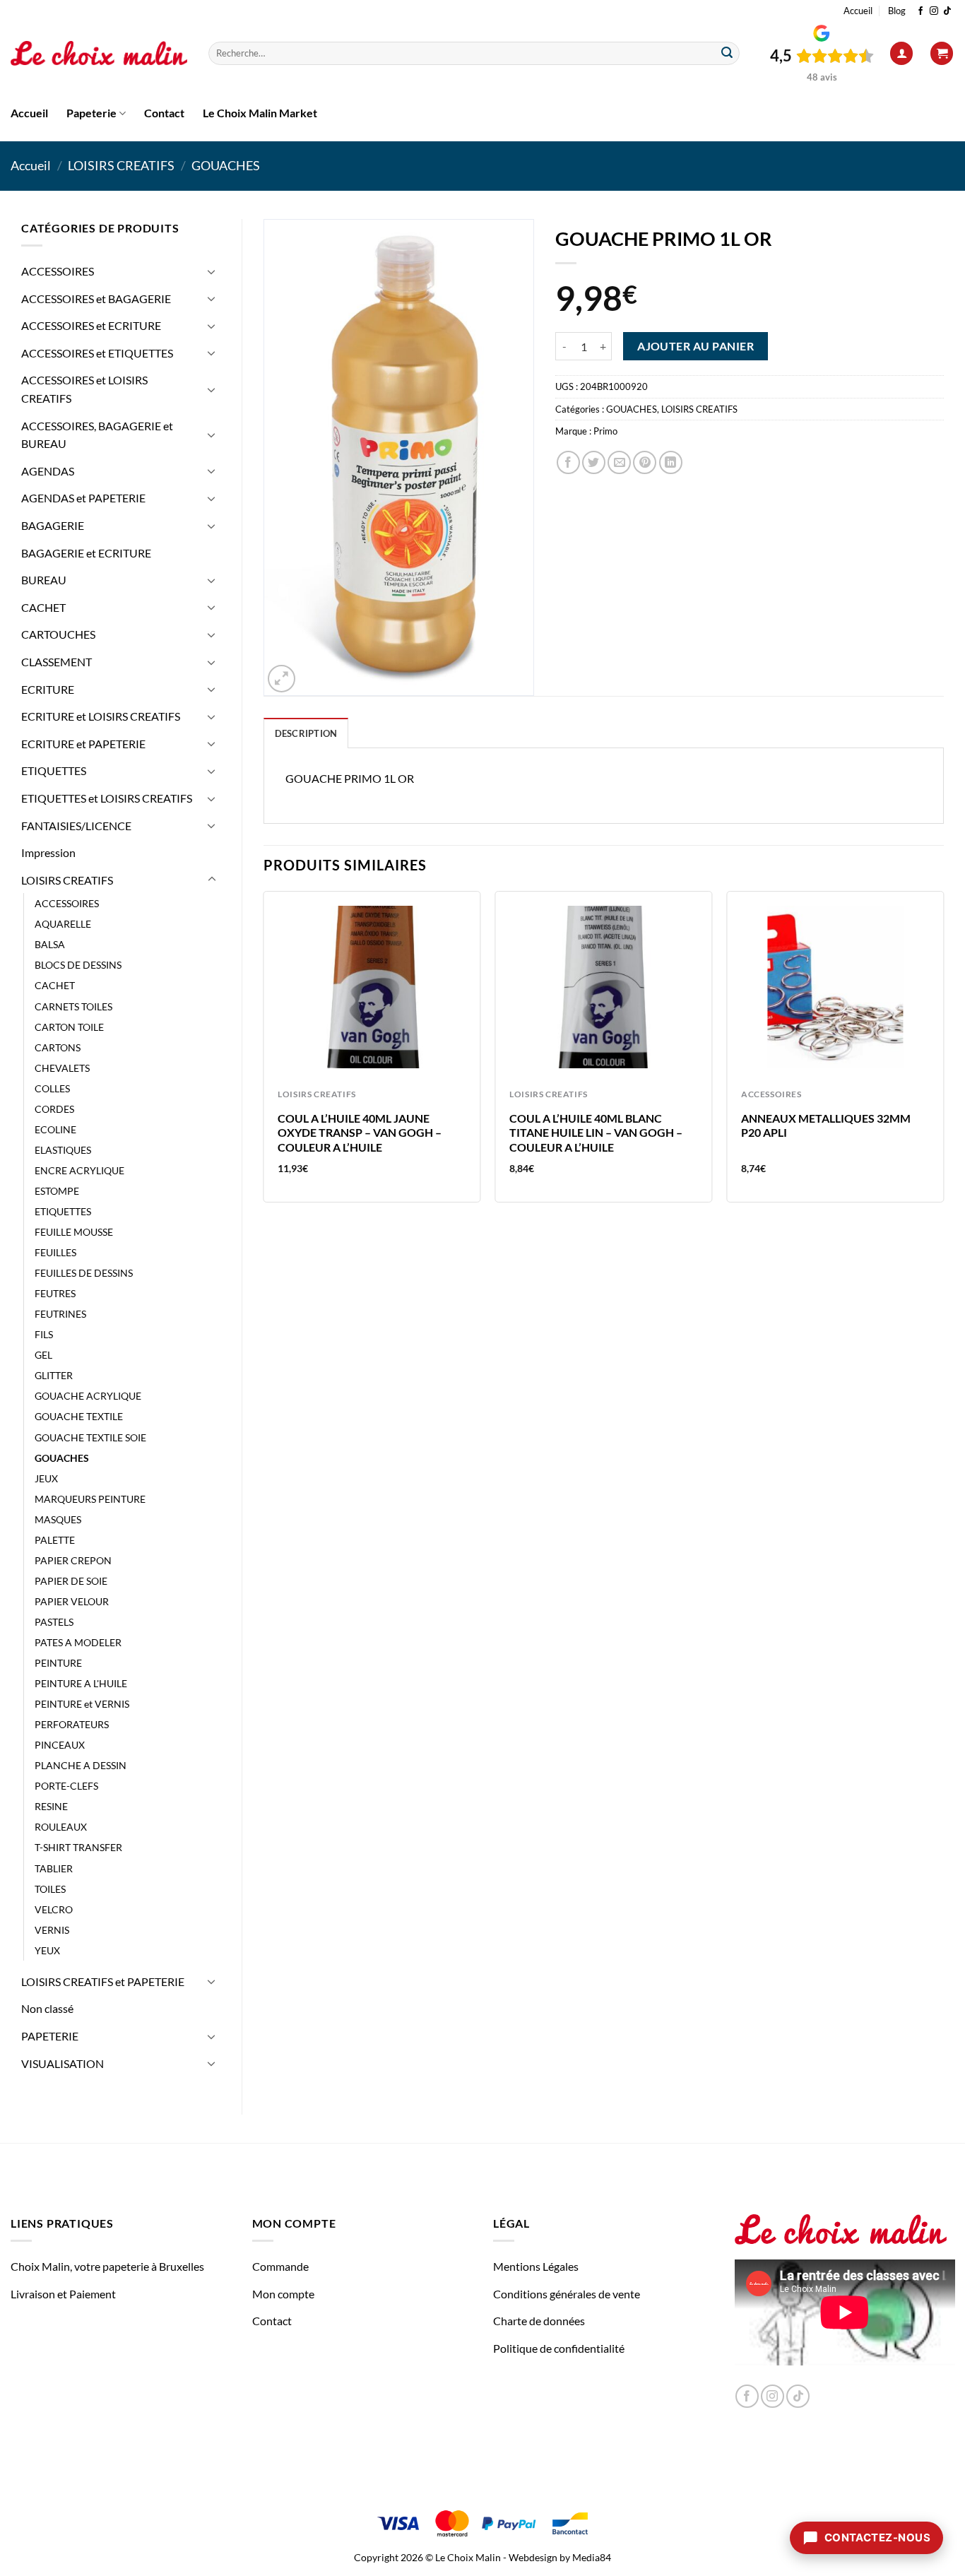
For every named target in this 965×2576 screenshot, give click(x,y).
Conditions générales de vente (567, 2294)
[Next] (943, 1052)
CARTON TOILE (69, 1027)
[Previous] (264, 1052)
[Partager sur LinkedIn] (671, 462)
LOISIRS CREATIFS (121, 165)
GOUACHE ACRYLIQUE (88, 1396)
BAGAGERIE (53, 525)
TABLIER (54, 1868)
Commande (280, 2266)
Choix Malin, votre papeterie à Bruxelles (107, 2266)
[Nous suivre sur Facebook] (920, 11)
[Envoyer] (727, 54)
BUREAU (44, 580)
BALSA (50, 944)
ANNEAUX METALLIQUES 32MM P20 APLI (826, 1125)
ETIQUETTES (54, 770)
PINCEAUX (60, 1745)
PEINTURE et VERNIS (82, 1704)
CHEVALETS (62, 1068)
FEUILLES (55, 1252)
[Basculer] (212, 271)
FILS (44, 1334)
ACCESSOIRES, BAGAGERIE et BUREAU (97, 435)
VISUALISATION (63, 2063)
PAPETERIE (50, 2036)
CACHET (43, 607)
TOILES (50, 1889)
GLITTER (54, 1375)
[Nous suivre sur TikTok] (947, 11)
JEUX (46, 1478)
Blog (897, 11)
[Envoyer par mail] (619, 462)
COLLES (52, 1088)
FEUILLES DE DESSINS (84, 1273)
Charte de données (539, 2321)
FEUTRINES (60, 1314)
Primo (605, 431)
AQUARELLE (63, 924)
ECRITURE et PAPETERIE (83, 744)
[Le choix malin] (99, 54)
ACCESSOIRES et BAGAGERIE (96, 299)
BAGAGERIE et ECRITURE (86, 553)
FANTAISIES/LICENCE (76, 826)
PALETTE (55, 1540)
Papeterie (91, 113)
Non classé (47, 2008)
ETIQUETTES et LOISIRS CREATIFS (107, 798)
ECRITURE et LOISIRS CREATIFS (101, 716)
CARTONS (58, 1047)
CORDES (54, 1109)
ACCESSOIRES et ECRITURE (91, 325)
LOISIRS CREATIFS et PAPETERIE (103, 1981)
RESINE (51, 1806)
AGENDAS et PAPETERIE (83, 498)
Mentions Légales (536, 2266)
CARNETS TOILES (73, 1006)
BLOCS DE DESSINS (78, 965)
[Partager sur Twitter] (594, 462)
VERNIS (52, 1930)
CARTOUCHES (58, 634)
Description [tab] (306, 733)
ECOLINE (55, 1129)
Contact (164, 113)
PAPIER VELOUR (72, 1601)
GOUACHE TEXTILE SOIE (90, 1437)
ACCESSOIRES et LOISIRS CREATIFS (84, 389)
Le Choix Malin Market (260, 113)
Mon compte (283, 2294)
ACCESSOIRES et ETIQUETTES (97, 353)
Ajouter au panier (695, 346)
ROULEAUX (61, 1827)
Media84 (592, 2557)
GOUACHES (226, 165)
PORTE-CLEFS (66, 1786)
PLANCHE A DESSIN (81, 1765)
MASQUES (58, 1519)
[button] (901, 53)
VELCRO (54, 1909)
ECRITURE (48, 689)
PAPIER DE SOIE (71, 1581)
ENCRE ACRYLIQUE (79, 1170)
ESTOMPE (57, 1191)
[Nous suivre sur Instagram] (934, 11)
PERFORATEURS (72, 1724)
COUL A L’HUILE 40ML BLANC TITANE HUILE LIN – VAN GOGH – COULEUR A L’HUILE (596, 1133)
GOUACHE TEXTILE (79, 1416)
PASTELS (54, 1622)
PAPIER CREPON (73, 1560)
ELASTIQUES (63, 1150)
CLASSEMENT (57, 662)
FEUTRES (55, 1293)
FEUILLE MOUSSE (74, 1232)
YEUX (47, 1950)
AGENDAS (48, 471)
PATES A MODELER (78, 1642)
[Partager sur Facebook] (568, 462)
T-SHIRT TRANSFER (78, 1847)
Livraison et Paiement (63, 2294)
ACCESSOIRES (58, 271)
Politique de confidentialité (559, 2348)
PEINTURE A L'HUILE (81, 1683)
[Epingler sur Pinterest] (645, 462)
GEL (43, 1355)
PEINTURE (58, 1663)
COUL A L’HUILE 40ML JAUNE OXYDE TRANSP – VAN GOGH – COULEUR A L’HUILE (360, 1133)
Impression (48, 852)
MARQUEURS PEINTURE (90, 1499)
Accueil (858, 11)
